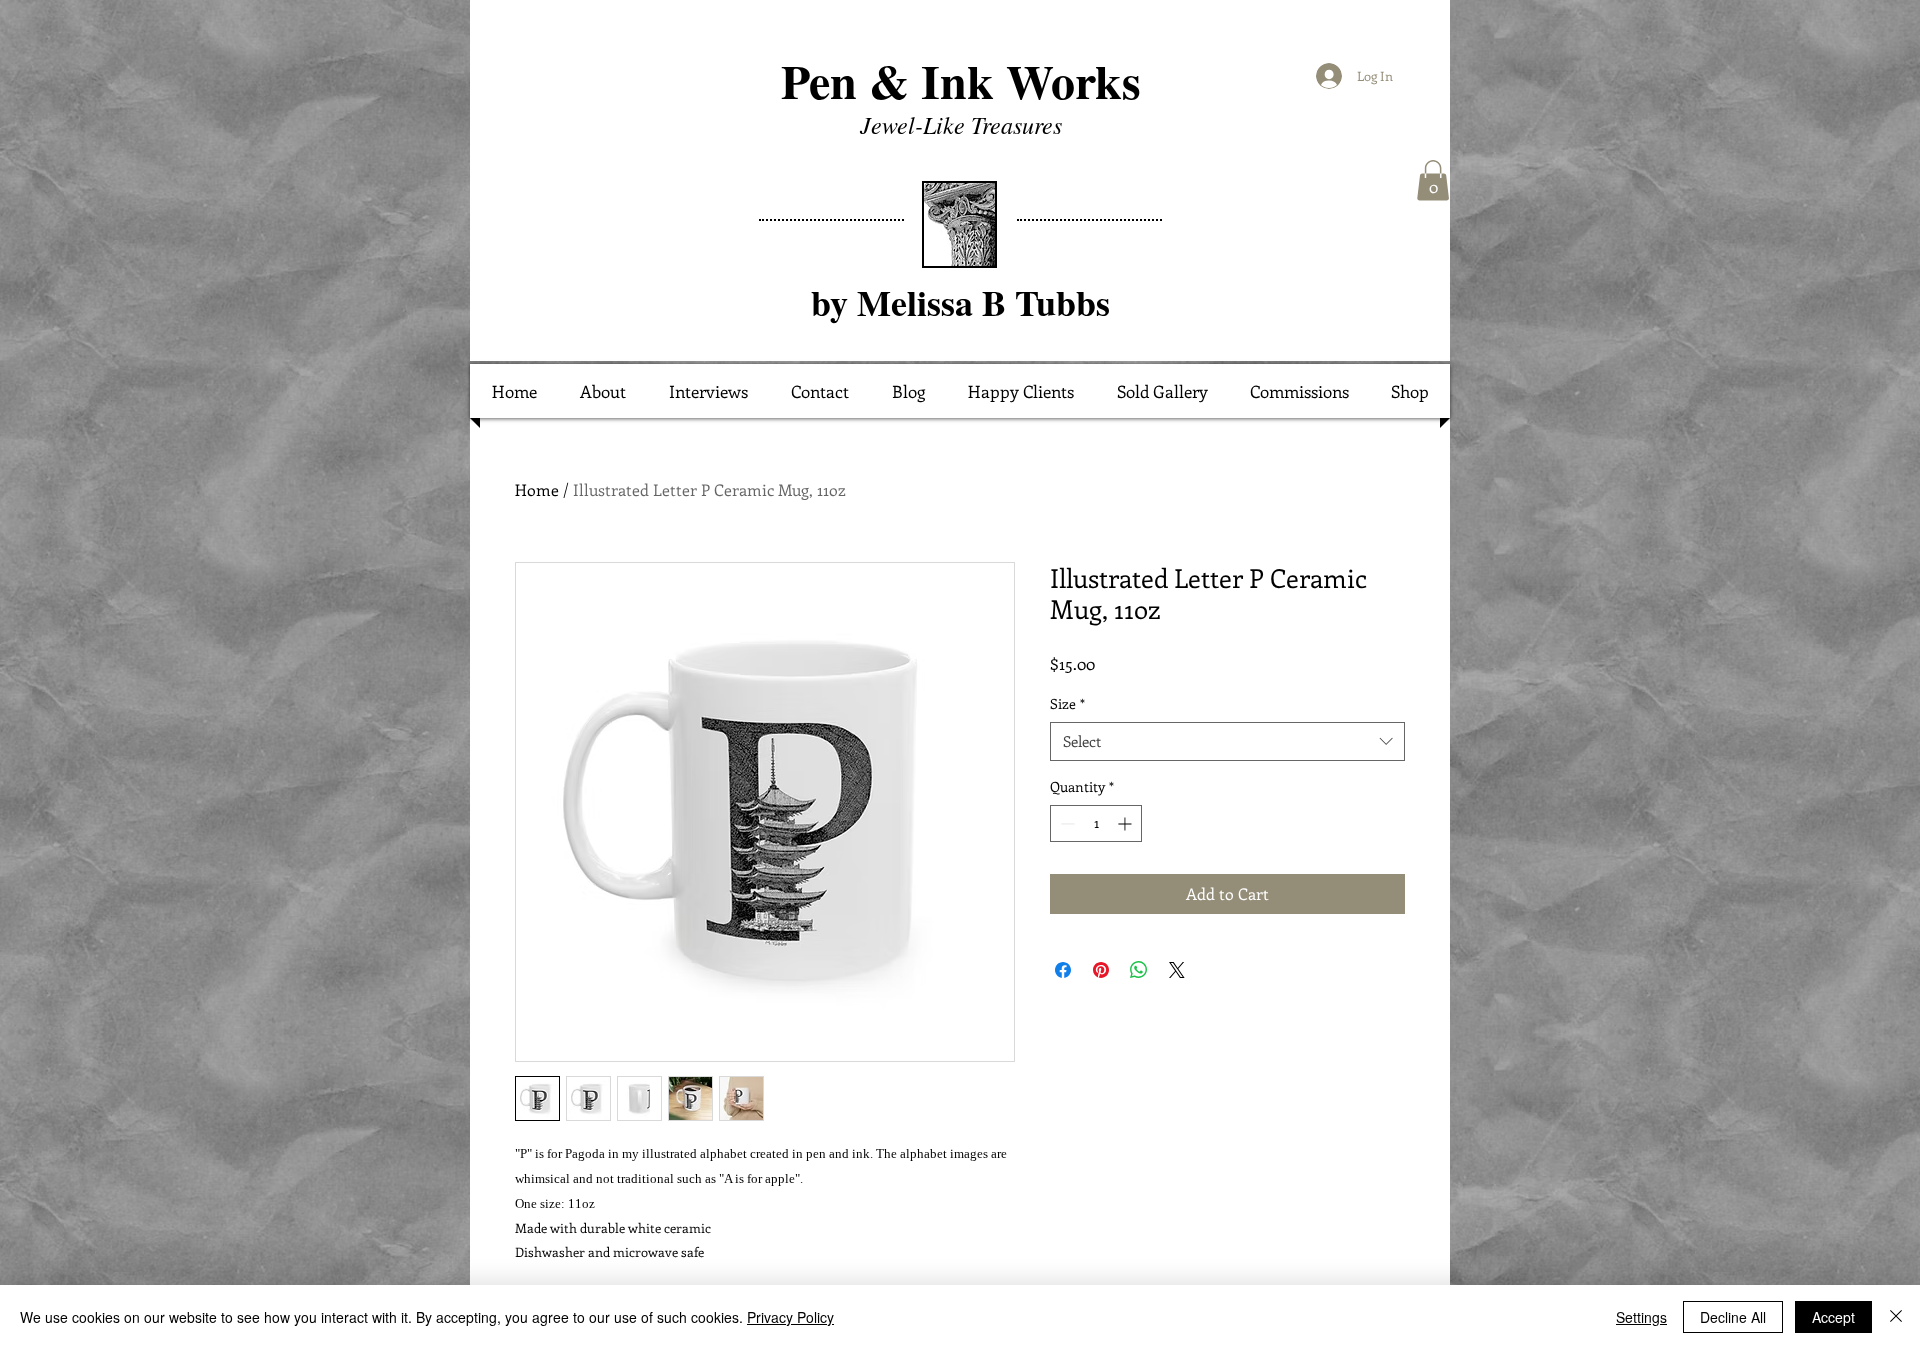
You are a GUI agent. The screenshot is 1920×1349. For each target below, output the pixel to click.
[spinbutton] (1096, 823)
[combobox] (1227, 741)
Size (1067, 703)
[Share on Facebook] (1063, 970)
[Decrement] (1065, 823)
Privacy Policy (790, 1317)
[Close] (1896, 1317)
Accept (1833, 1317)
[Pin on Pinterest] (1101, 970)
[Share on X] (1177, 970)
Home (537, 489)
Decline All (1733, 1317)
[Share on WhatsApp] (1139, 970)
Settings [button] (1641, 1317)
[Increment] (1126, 823)
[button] (1433, 180)
